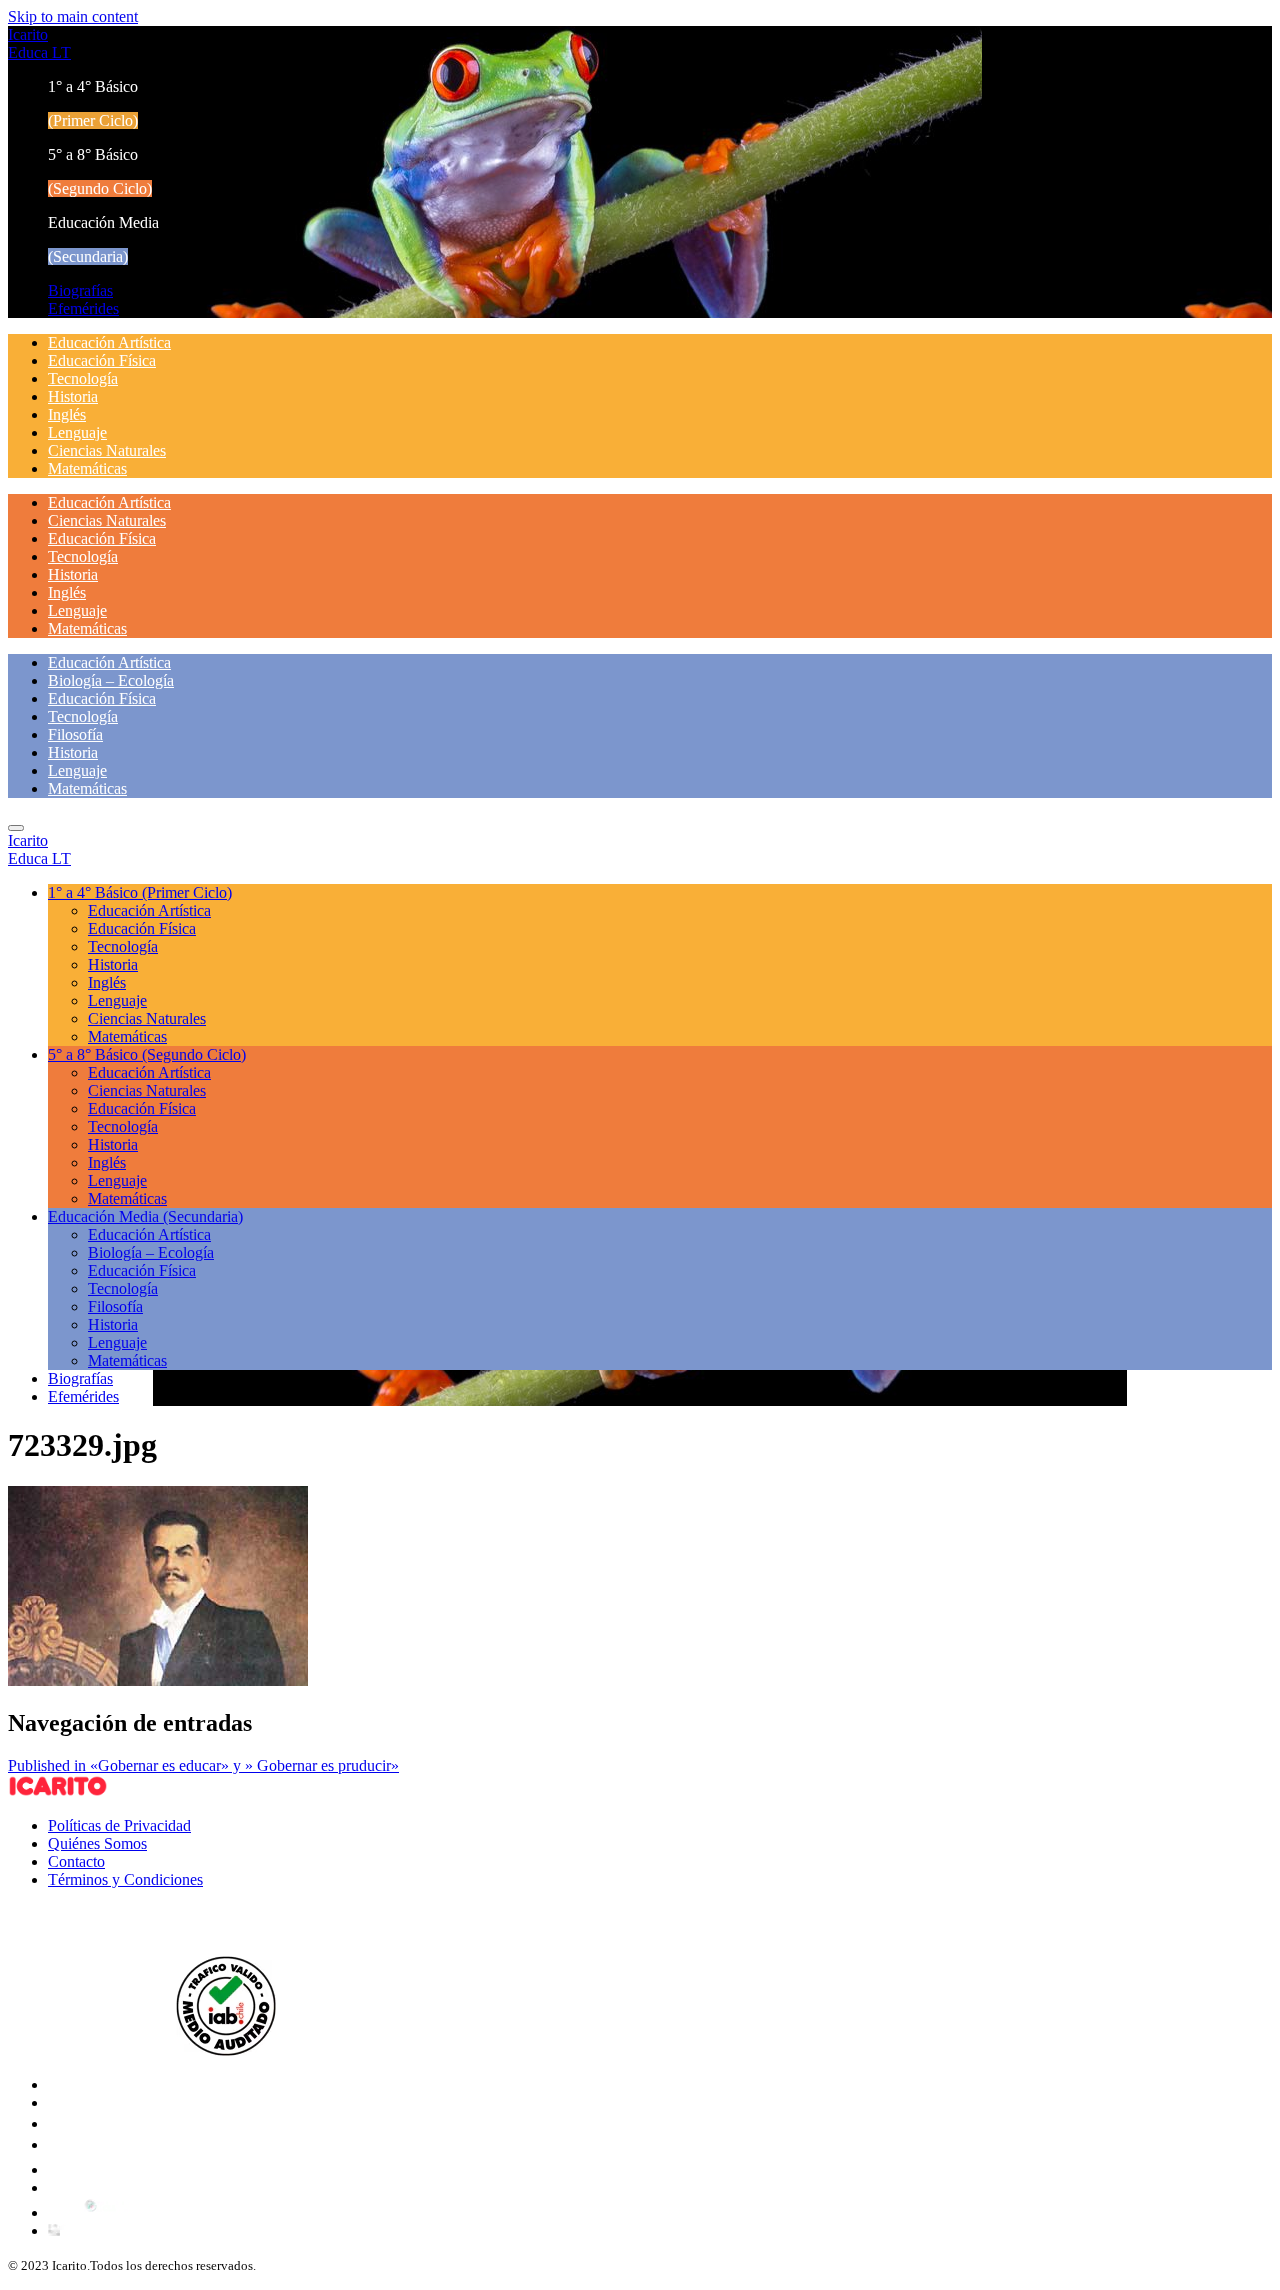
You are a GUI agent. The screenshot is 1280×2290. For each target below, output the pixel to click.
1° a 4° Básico (140, 892)
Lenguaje (77, 432)
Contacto (76, 1861)
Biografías (80, 290)
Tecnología (83, 378)
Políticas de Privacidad (119, 1825)
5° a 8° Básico (147, 1054)
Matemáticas (87, 468)
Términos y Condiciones (125, 1879)
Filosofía (75, 734)
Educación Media (145, 1216)
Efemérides (83, 308)
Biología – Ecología (111, 680)
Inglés (67, 414)
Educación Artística (109, 342)
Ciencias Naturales (107, 450)
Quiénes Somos (97, 1843)
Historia (73, 396)
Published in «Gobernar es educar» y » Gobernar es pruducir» (203, 1765)
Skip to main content (73, 16)
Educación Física (102, 360)
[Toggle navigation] (16, 828)
